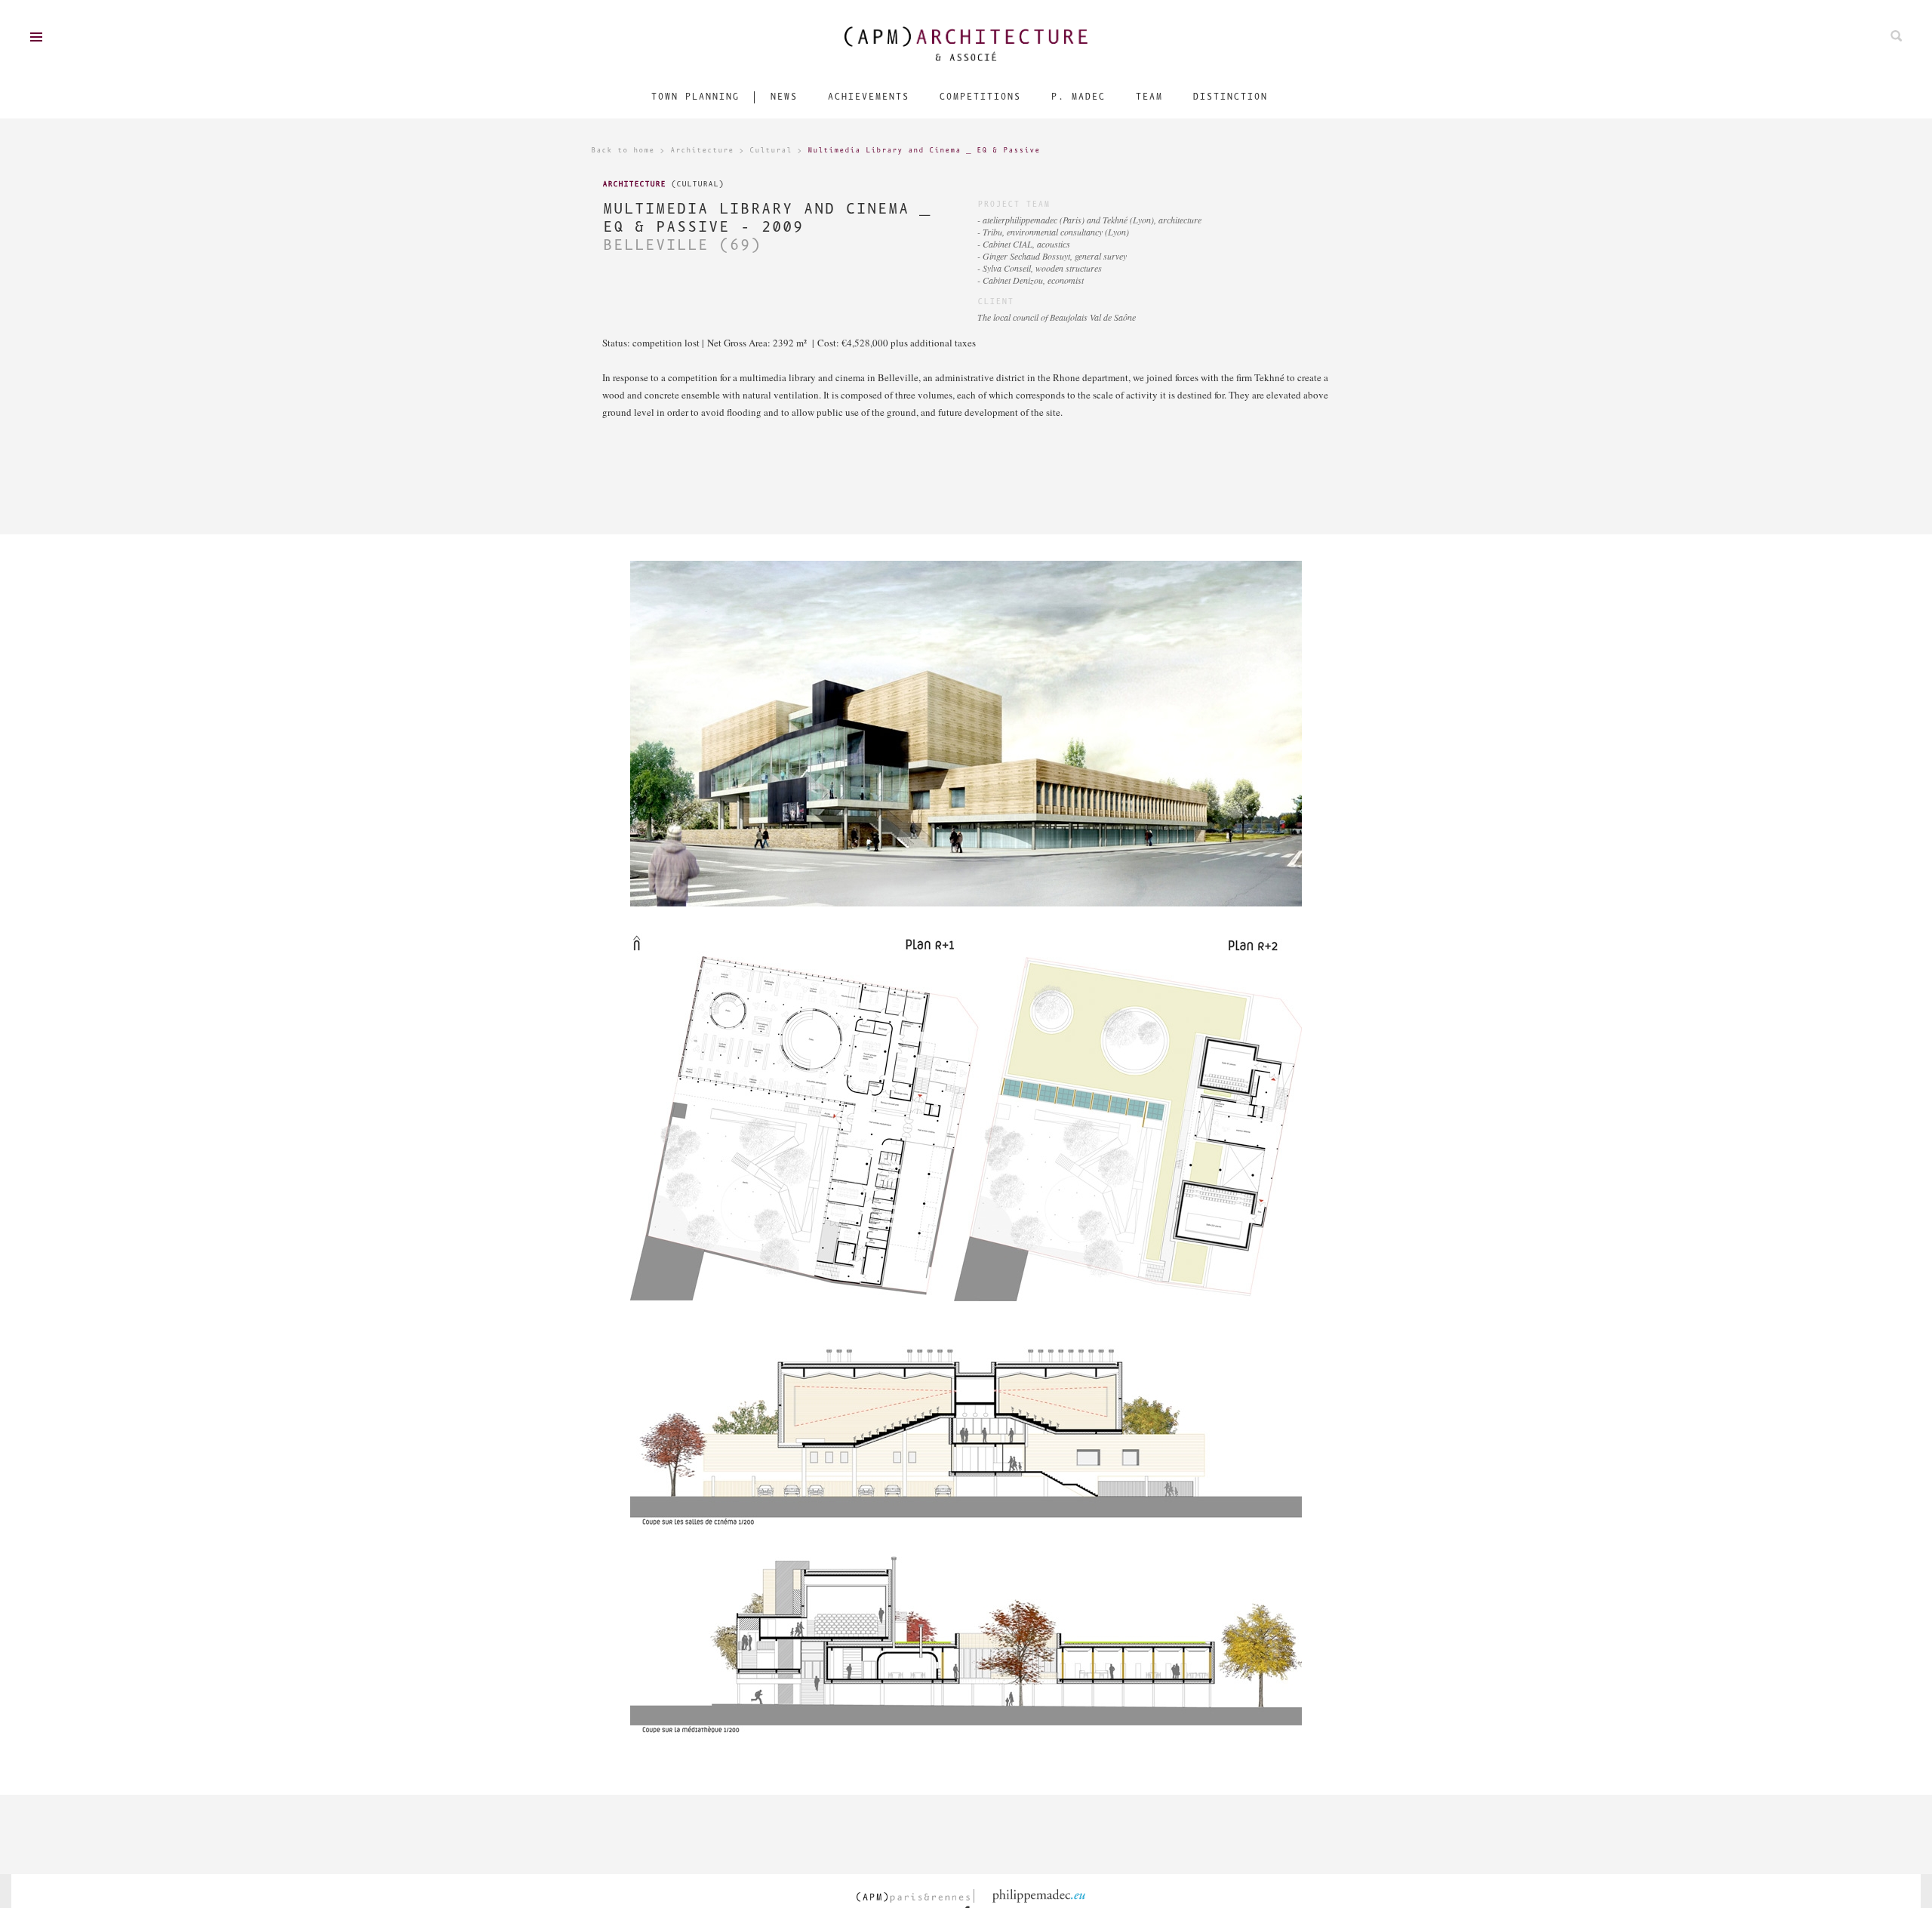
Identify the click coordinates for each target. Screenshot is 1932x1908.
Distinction (1230, 97)
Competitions (980, 97)
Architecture (702, 151)
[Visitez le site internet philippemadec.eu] (1044, 1896)
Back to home (623, 151)
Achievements (868, 97)
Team (1149, 97)
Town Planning (695, 97)
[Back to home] (966, 44)
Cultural (771, 151)
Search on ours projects (1896, 36)
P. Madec (1078, 97)
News (783, 97)
